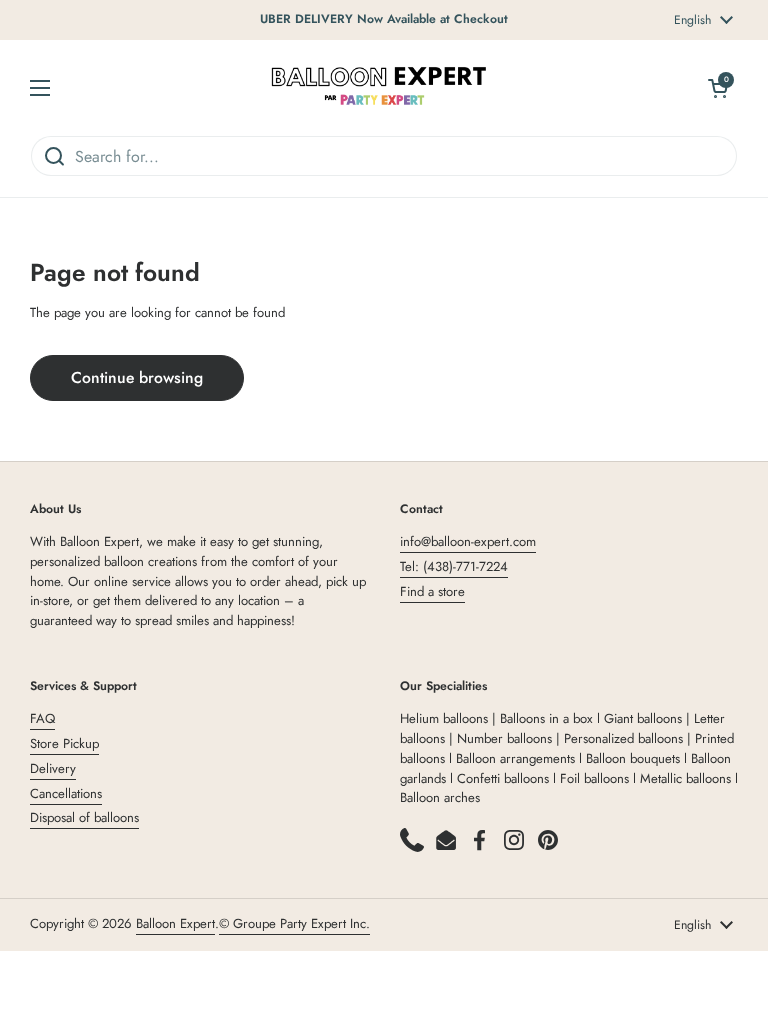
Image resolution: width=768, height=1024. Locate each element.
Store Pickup (64, 743)
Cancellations (66, 793)
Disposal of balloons (84, 817)
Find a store (432, 591)
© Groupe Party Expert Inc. (294, 923)
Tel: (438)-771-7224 (454, 566)
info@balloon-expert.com (468, 541)
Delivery (53, 768)
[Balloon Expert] (379, 87)
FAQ (42, 718)
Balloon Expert (175, 923)
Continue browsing (137, 377)
